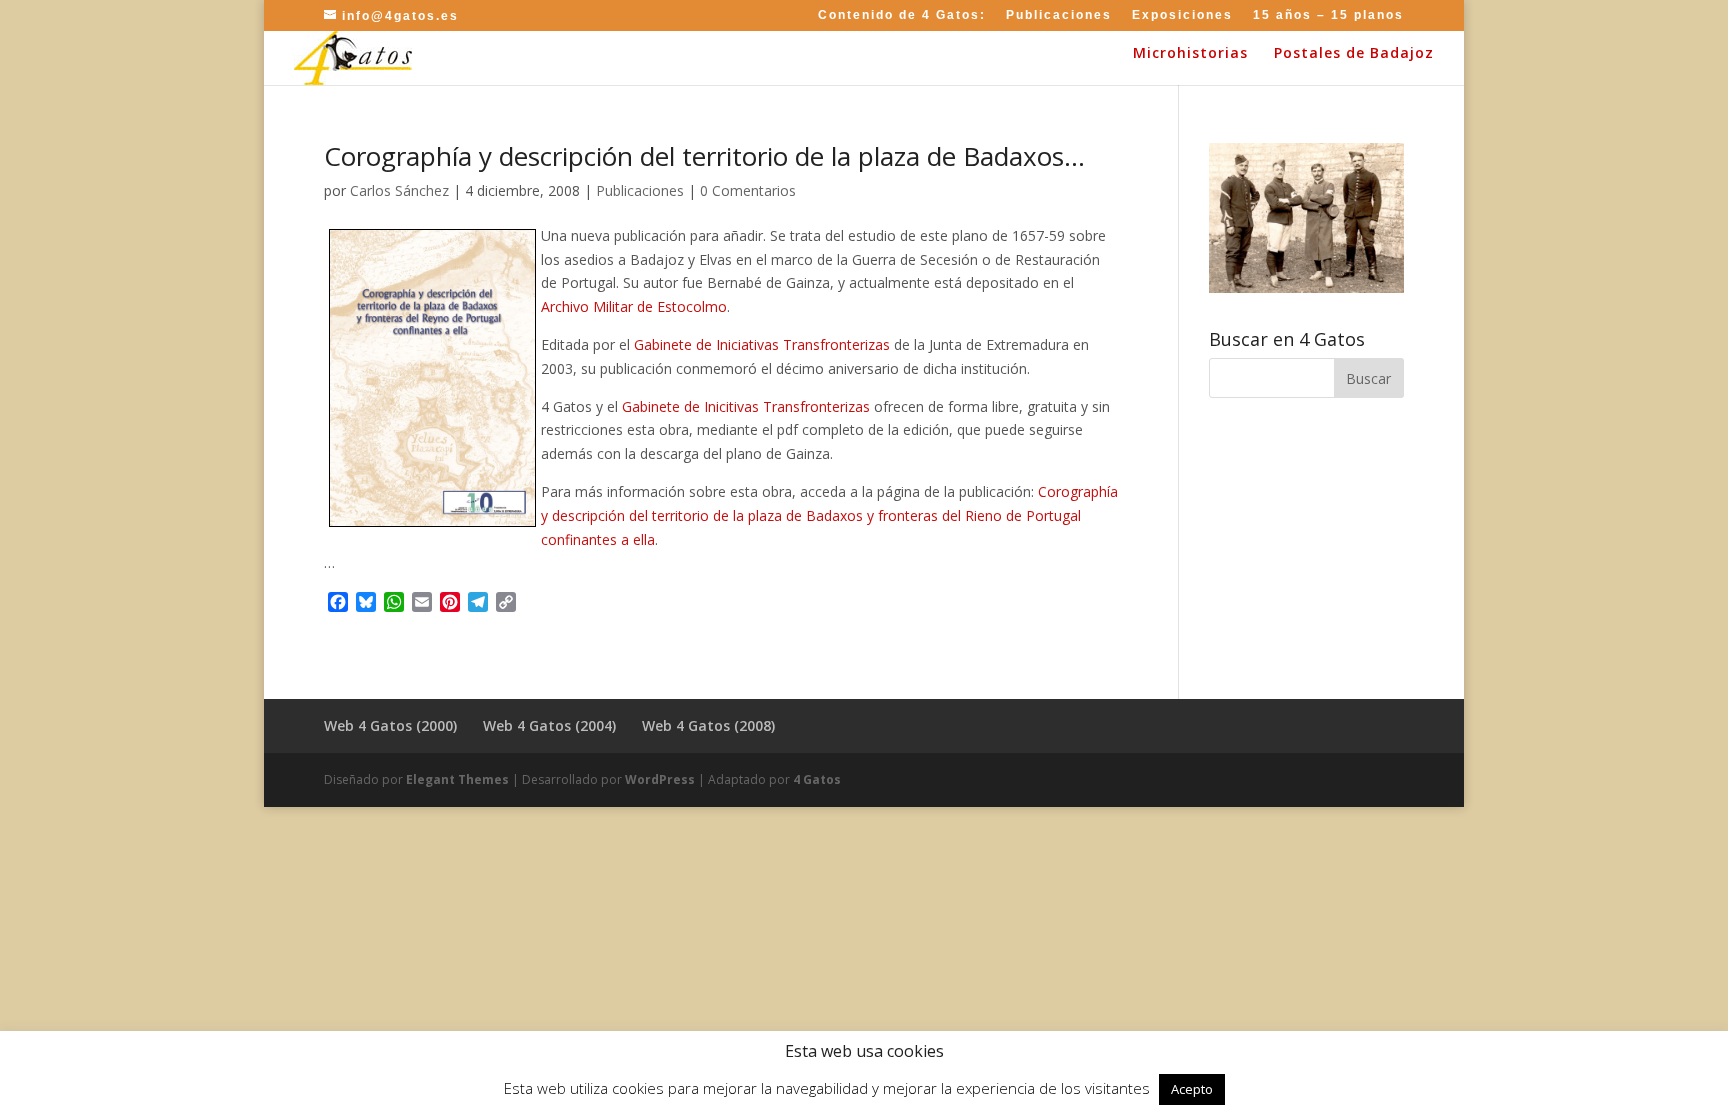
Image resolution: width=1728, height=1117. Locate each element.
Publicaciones (1059, 15)
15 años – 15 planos (1328, 15)
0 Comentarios (748, 190)
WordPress (660, 779)
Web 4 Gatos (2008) (708, 725)
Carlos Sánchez (399, 190)
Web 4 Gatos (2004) (549, 725)
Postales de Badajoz (1354, 54)
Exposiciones (1182, 15)
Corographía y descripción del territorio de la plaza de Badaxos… (704, 156)
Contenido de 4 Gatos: (902, 15)
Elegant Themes (457, 779)
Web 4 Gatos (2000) (390, 725)
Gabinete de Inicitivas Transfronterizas (746, 406)
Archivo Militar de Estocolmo (634, 306)
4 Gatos (817, 779)
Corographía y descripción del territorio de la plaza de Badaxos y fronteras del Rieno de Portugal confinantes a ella (829, 515)
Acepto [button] (1192, 1089)
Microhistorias (1190, 54)
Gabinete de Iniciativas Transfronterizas (762, 344)
